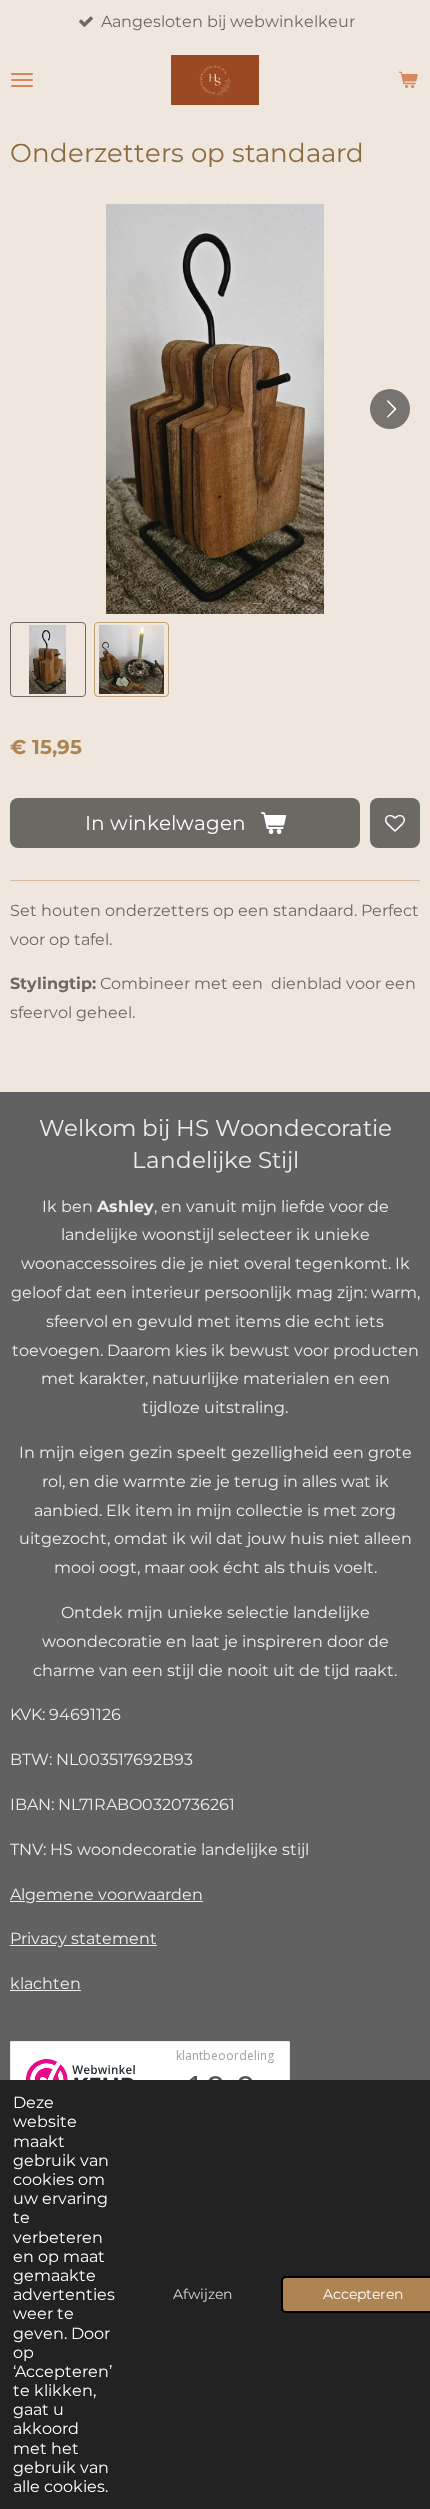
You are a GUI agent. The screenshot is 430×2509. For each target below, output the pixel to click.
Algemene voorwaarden (106, 1894)
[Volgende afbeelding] (390, 409)
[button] (48, 660)
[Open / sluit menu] (22, 80)
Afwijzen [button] (202, 2294)
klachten (45, 1983)
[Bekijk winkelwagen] (408, 80)
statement (114, 1938)
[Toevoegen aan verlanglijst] (395, 823)
